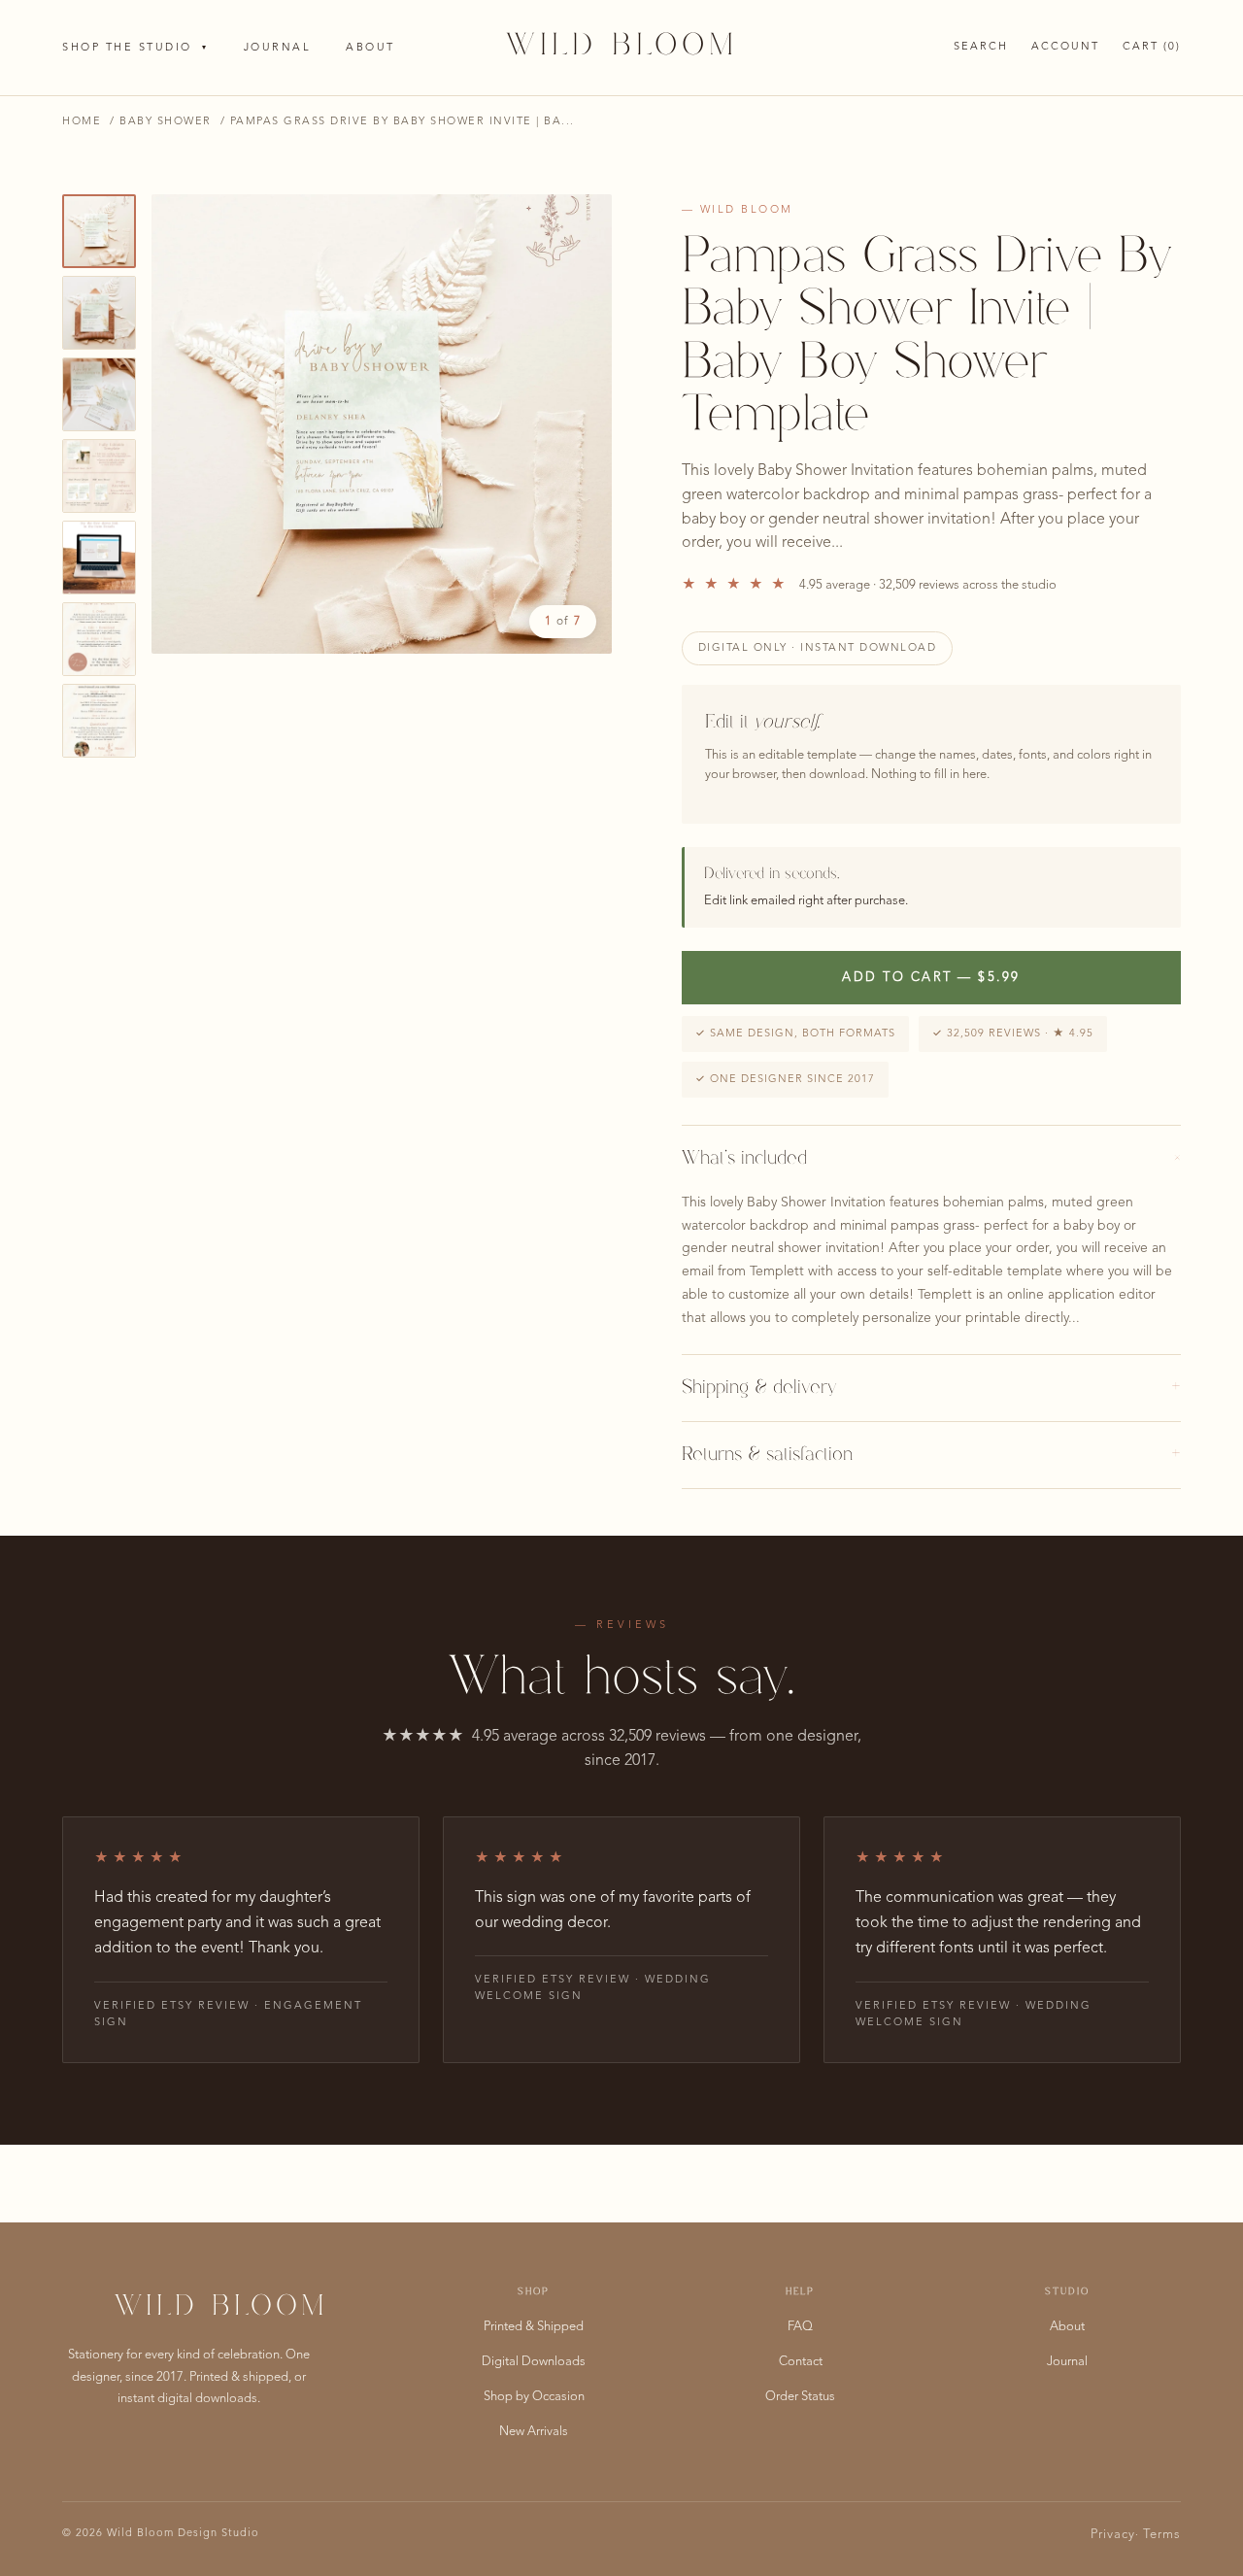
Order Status (800, 2397)
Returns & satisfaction (931, 1455)
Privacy (1113, 2535)
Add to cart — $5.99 (931, 978)
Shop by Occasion (534, 2397)
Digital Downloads (534, 2362)
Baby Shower (166, 122)
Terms (1162, 2535)
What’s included (931, 1159)
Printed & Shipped (534, 2327)
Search (981, 47)
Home (82, 122)
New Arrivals (534, 2432)
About (370, 48)
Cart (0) (1152, 47)
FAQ (800, 2327)
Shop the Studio (135, 48)
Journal (278, 48)
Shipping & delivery (931, 1388)
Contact (801, 2362)
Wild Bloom (622, 47)
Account (1065, 47)
